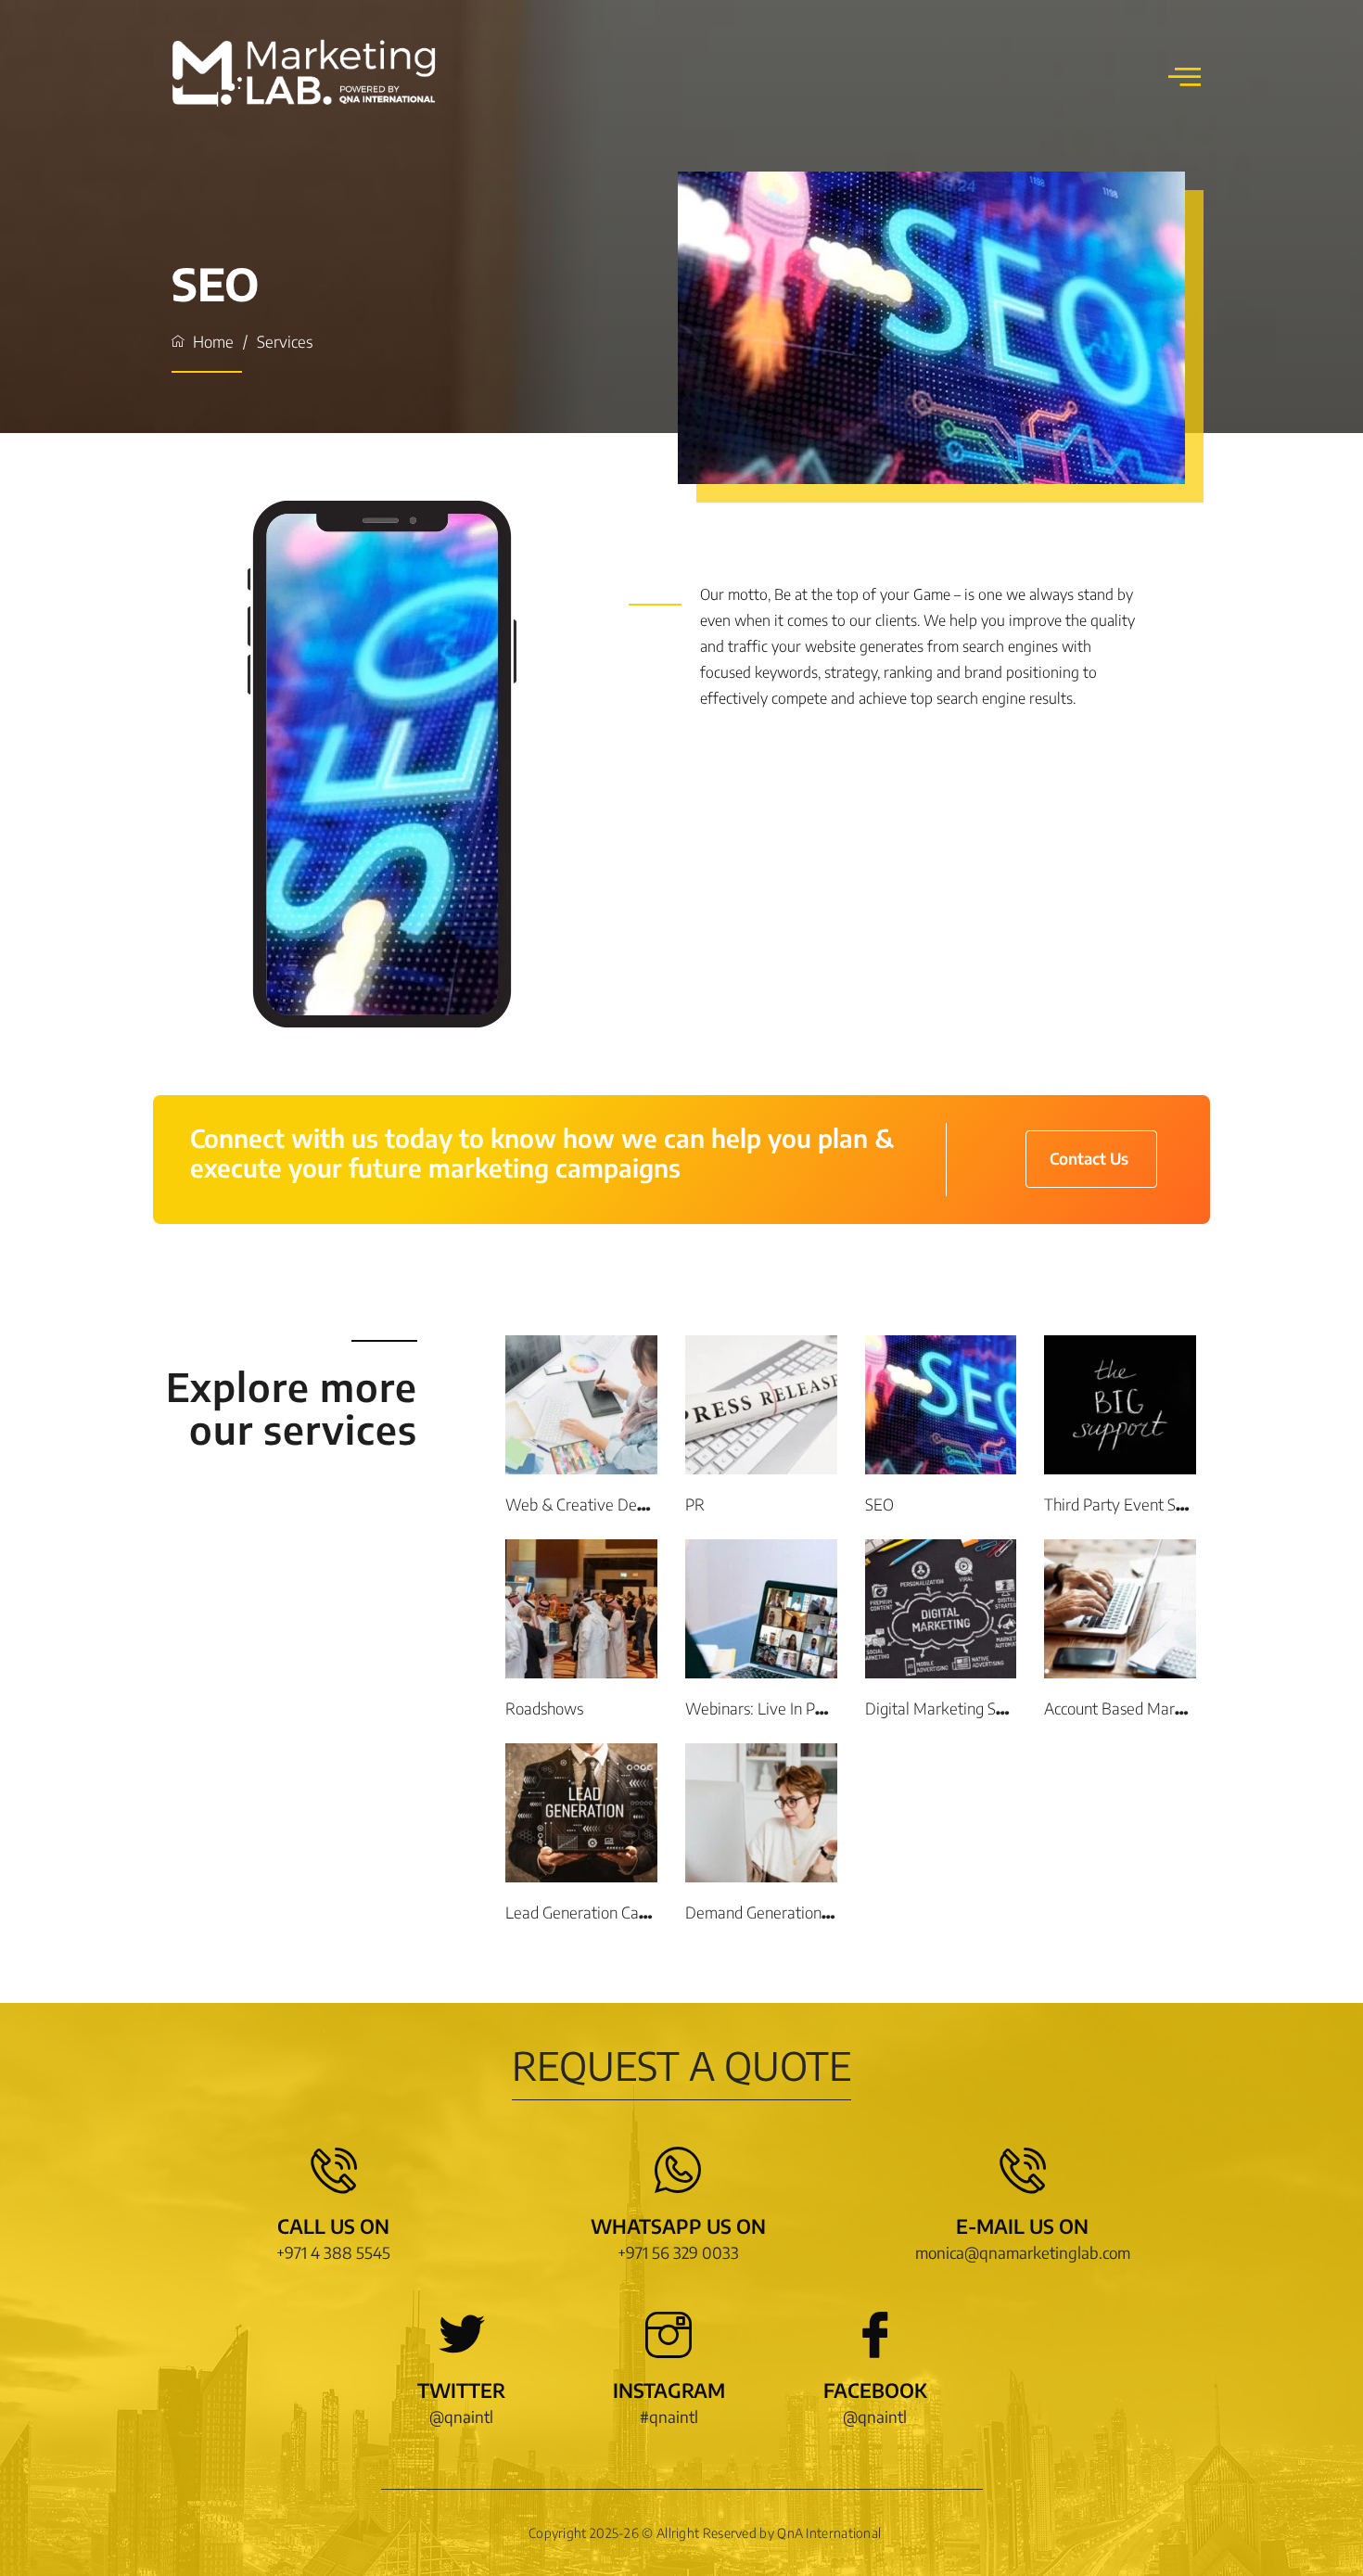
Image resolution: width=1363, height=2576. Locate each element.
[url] (581, 1405)
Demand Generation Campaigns (792, 1912)
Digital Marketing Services (954, 1708)
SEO (879, 1504)
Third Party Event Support (1132, 1504)
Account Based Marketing (1131, 1708)
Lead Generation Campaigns (600, 1912)
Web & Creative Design (585, 1504)
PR (695, 1504)
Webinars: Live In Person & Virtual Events (826, 1708)
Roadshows (544, 1708)
